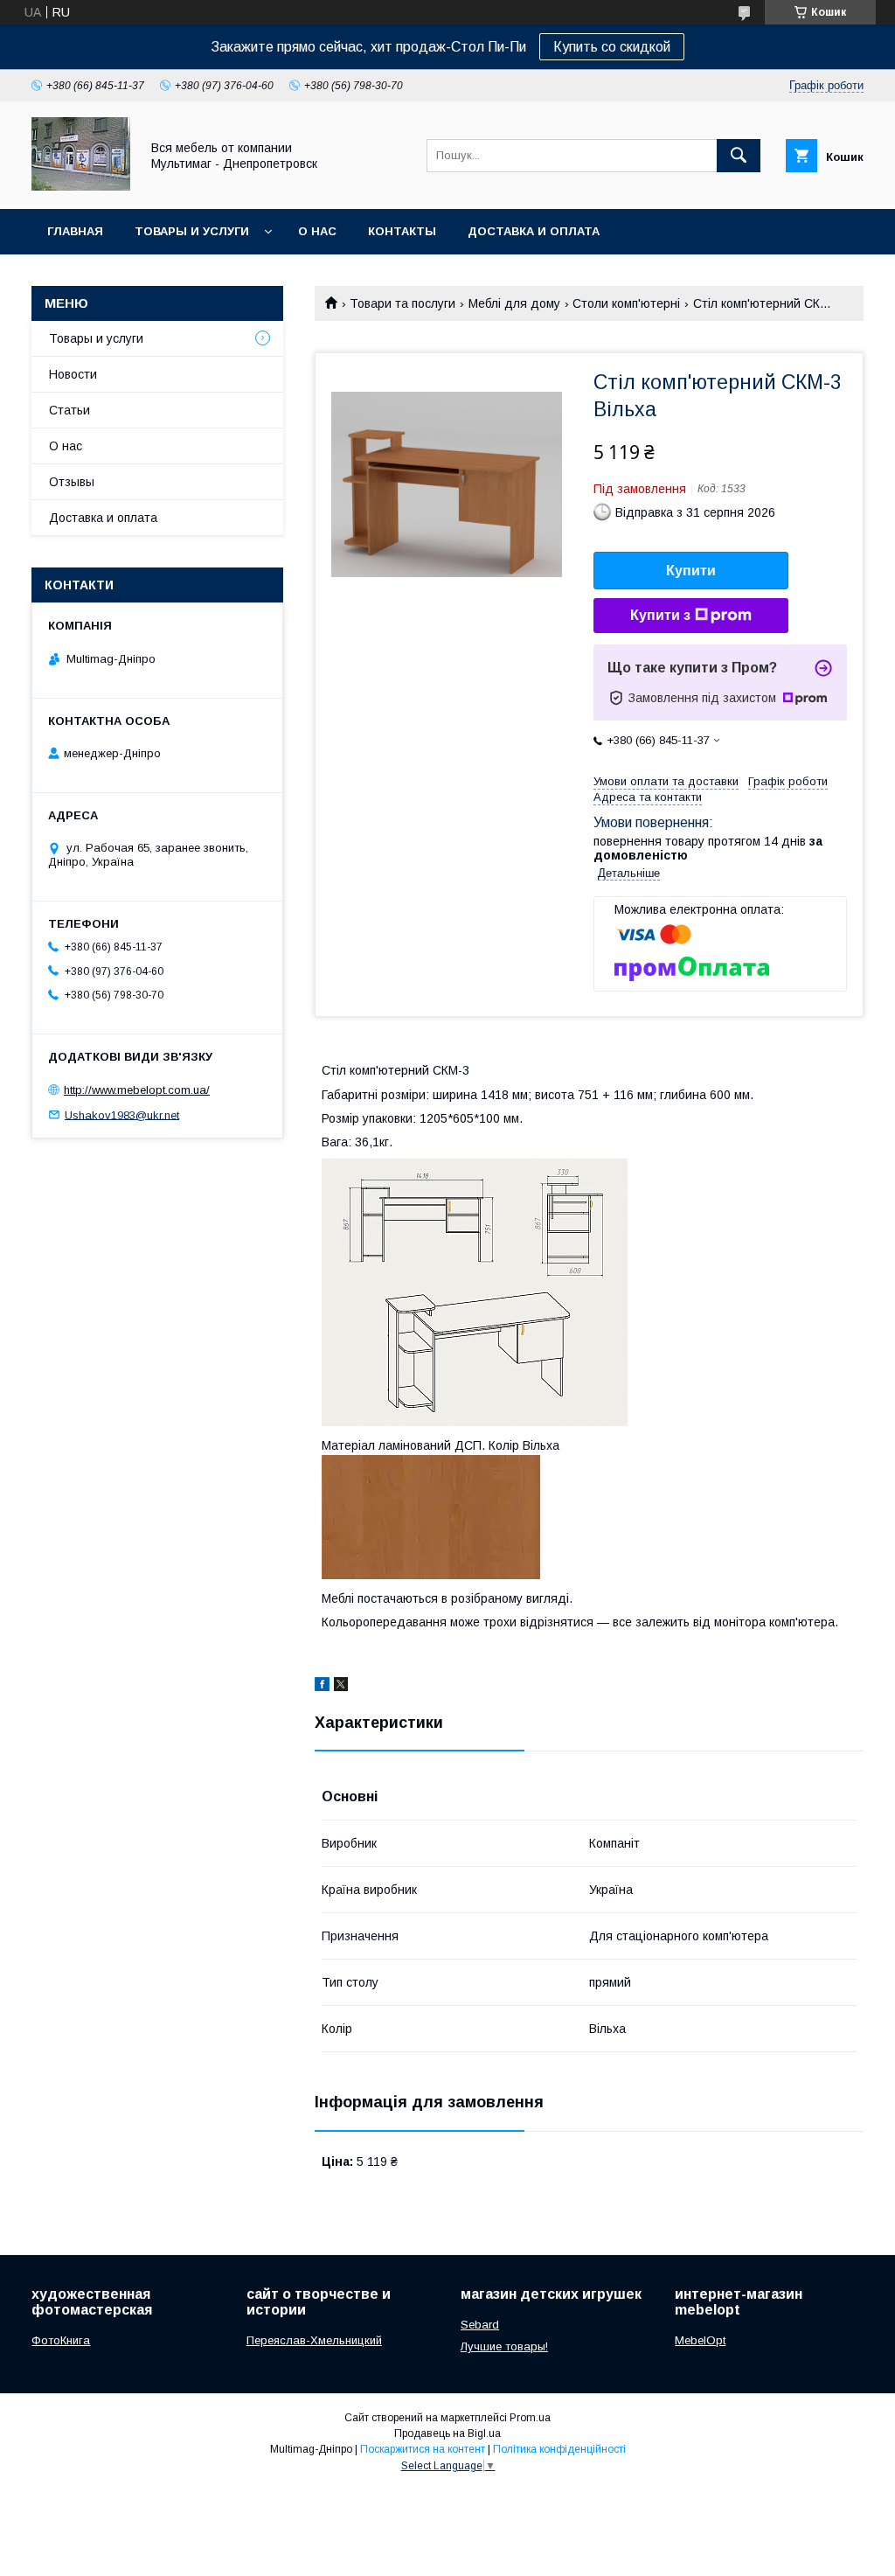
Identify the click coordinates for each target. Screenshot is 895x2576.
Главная (75, 231)
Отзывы (72, 482)
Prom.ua (530, 2418)
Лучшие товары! (504, 2346)
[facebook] (322, 1687)
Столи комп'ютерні (626, 303)
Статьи (69, 410)
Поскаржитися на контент (423, 2449)
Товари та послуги (402, 303)
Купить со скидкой (612, 47)
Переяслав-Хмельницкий (314, 2340)
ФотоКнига (61, 2340)
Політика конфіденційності (559, 2449)
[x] (341, 1687)
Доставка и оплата (534, 231)
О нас (317, 231)
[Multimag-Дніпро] (81, 186)
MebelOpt (700, 2340)
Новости (73, 374)
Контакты (402, 231)
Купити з (660, 615)
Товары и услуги (192, 231)
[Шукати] (739, 156)
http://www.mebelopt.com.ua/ (137, 1090)
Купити (691, 571)
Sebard (480, 2325)
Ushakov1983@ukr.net (122, 1114)
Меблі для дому (514, 303)
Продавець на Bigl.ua (447, 2433)
